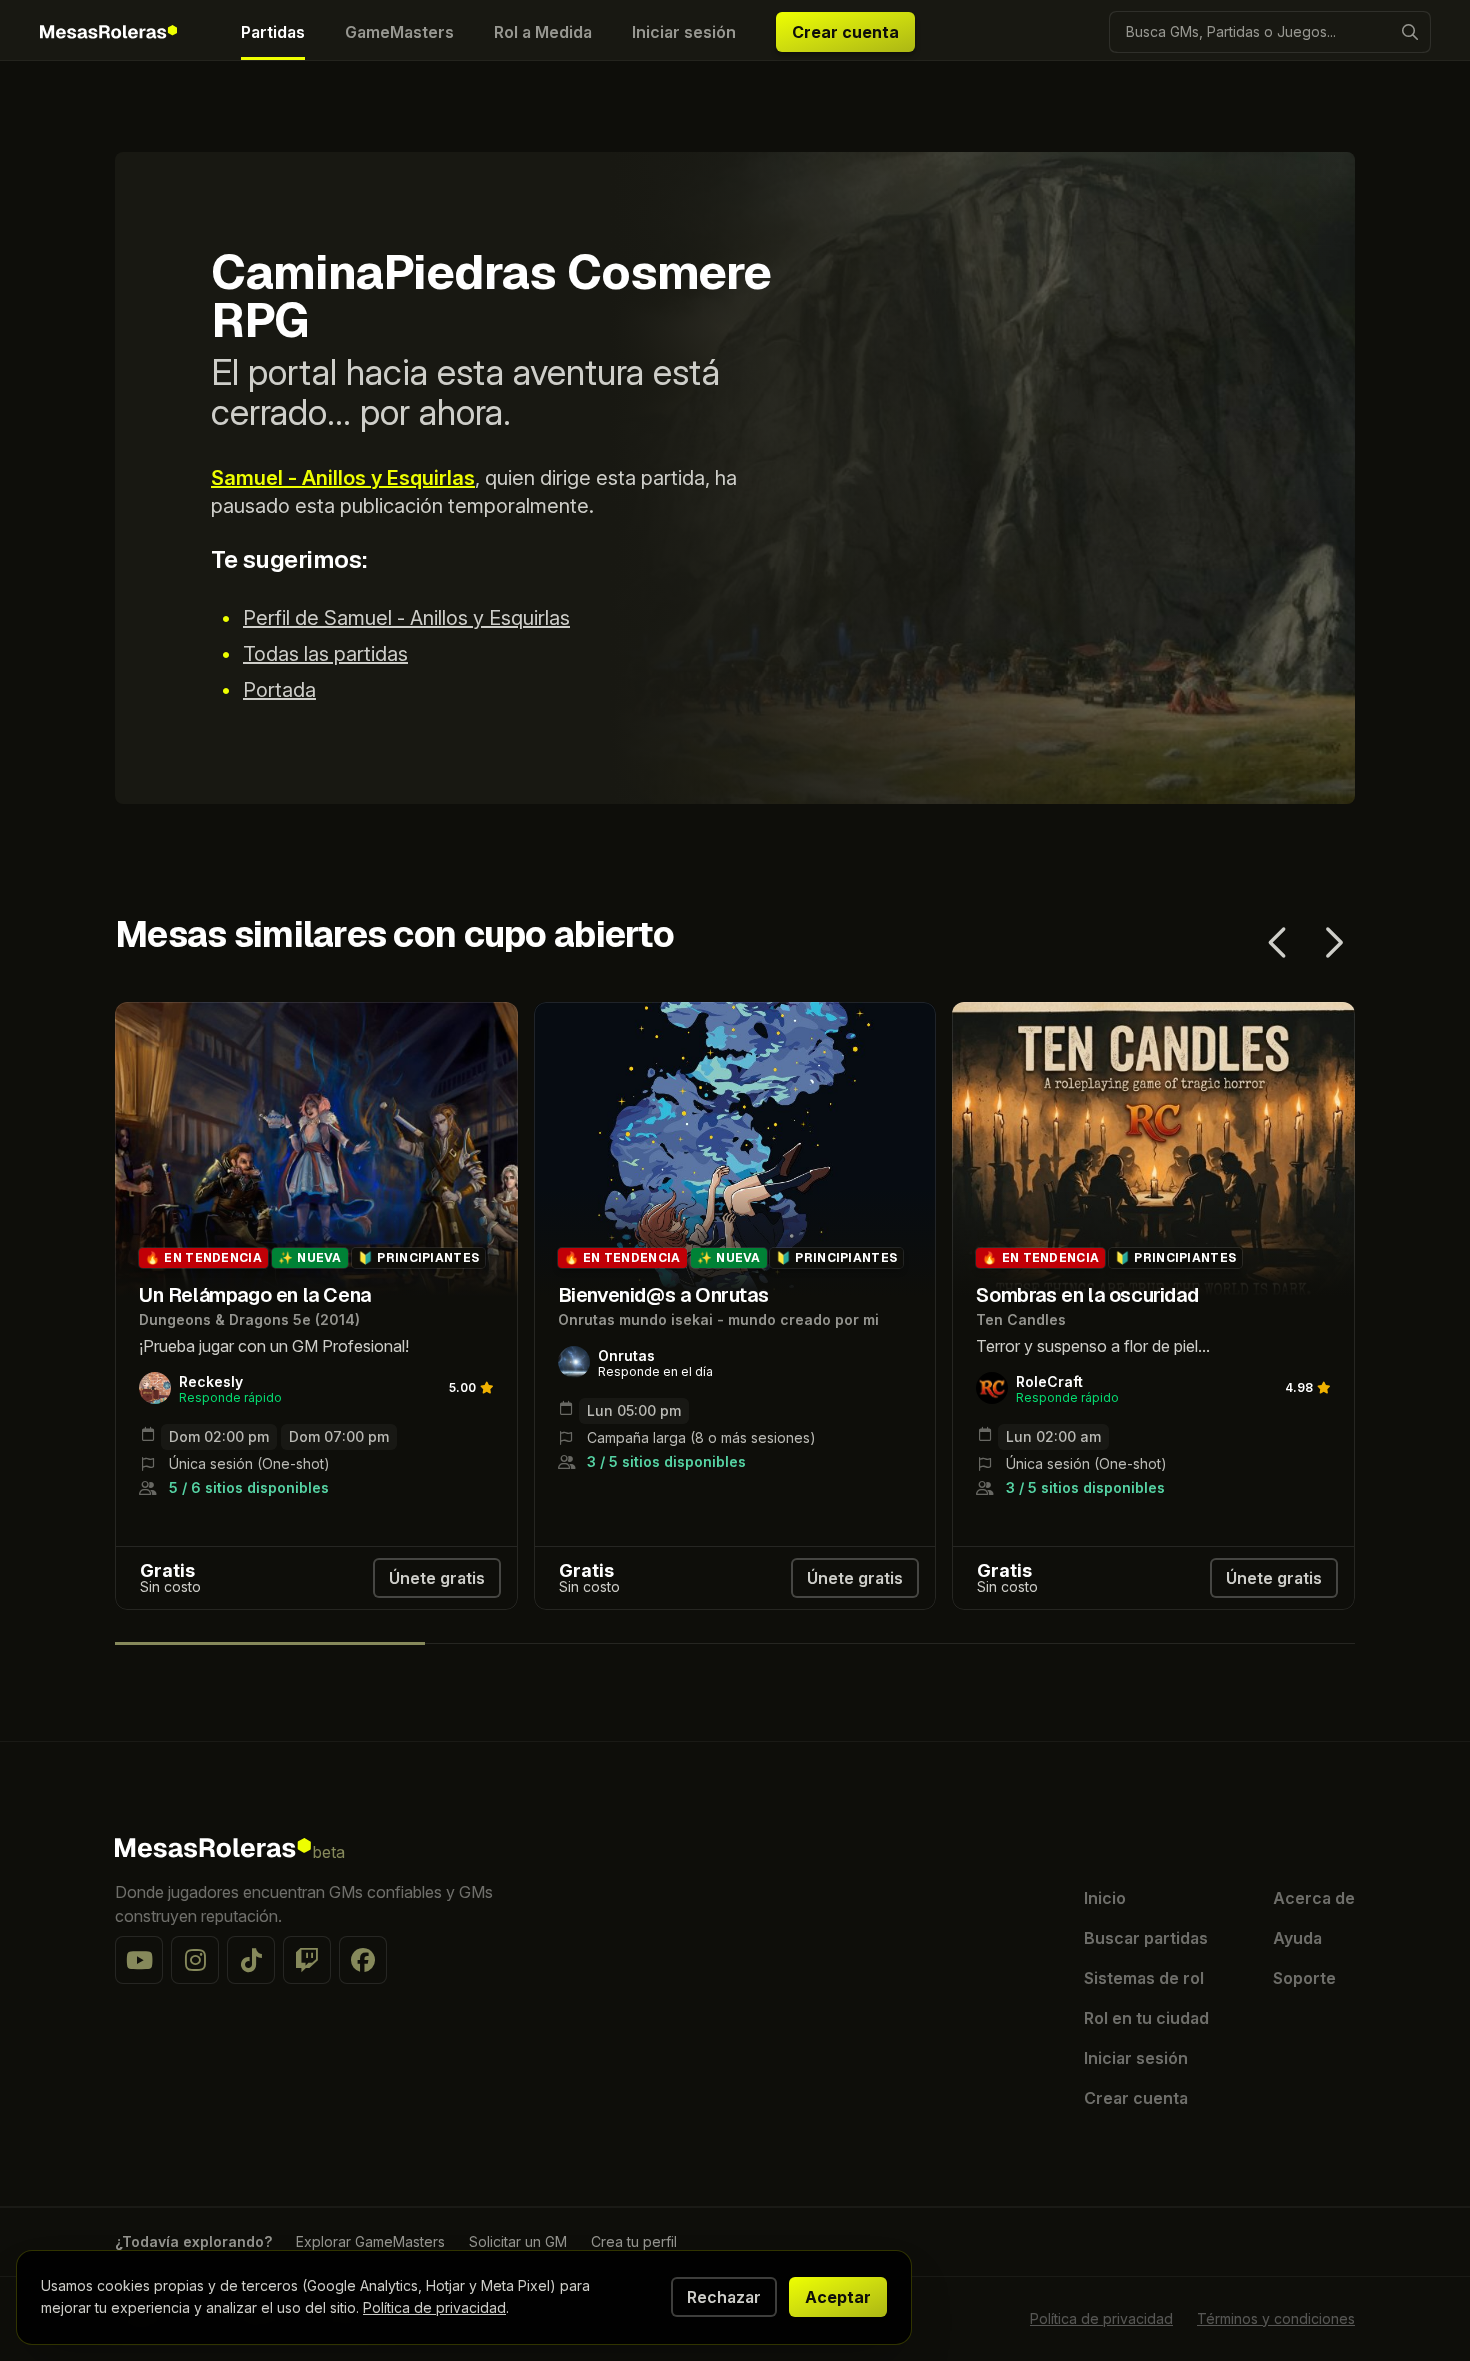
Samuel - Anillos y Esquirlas (343, 478)
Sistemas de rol (1144, 1978)
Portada (279, 690)
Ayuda (1297, 1938)
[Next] (1332, 943)
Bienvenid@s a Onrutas (618, 1014)
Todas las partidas (325, 654)
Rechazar (724, 2297)
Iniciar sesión (1136, 2058)
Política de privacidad (1101, 2318)
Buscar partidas (1146, 1938)
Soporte (1304, 1978)
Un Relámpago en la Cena (208, 1014)
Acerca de (1314, 1898)
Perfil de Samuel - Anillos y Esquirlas (406, 618)
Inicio (1105, 1898)
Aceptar (838, 2297)
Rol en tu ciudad (1146, 2018)
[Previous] (1279, 943)
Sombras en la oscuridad (1041, 1014)
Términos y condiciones (1276, 2318)
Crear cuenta (845, 32)
